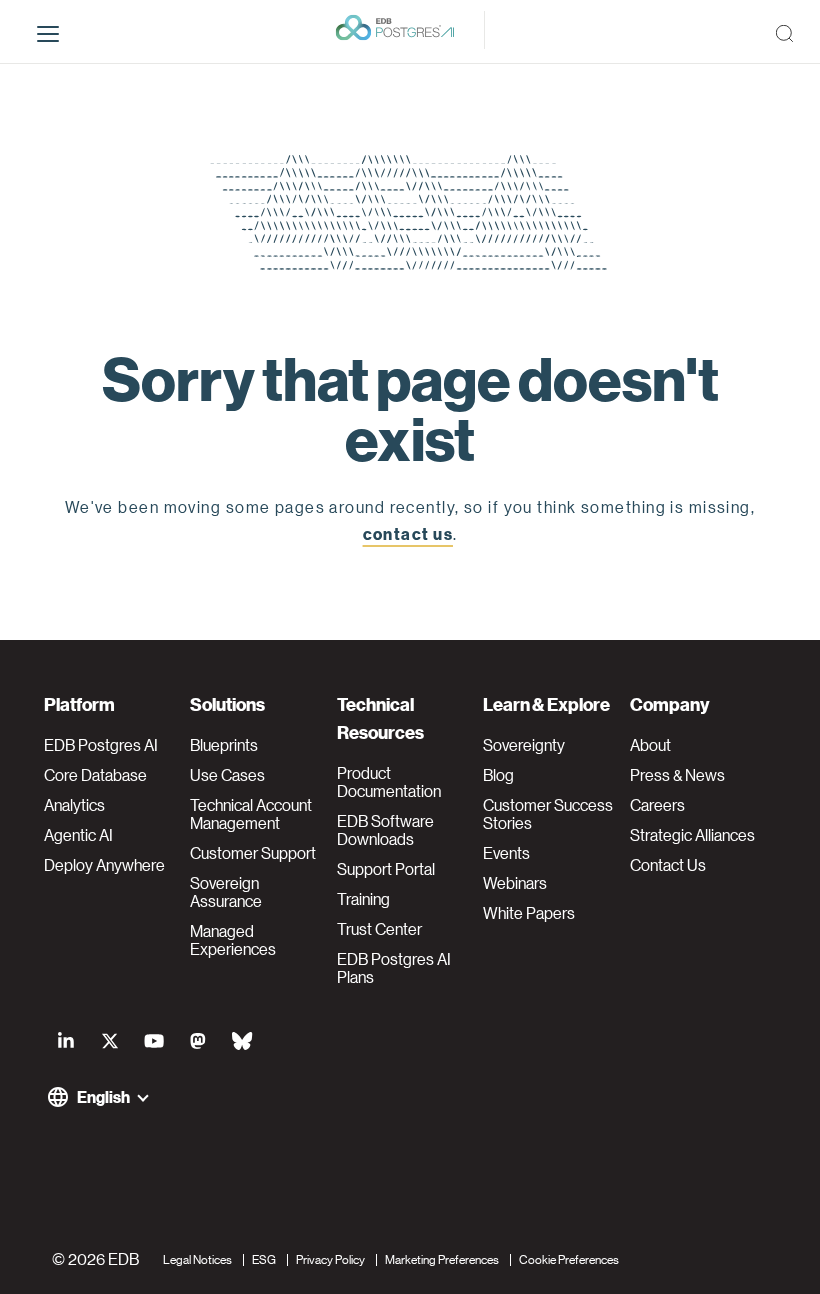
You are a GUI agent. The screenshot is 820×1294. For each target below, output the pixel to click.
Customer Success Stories (548, 814)
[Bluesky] (242, 1040)
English (103, 1096)
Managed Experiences (233, 940)
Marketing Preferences (442, 1258)
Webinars (515, 883)
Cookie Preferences (569, 1258)
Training (363, 899)
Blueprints (224, 745)
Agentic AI (78, 835)
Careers (657, 805)
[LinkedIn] (66, 1040)
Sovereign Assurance (226, 892)
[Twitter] (110, 1040)
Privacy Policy (330, 1258)
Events (506, 853)
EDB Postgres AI (101, 745)
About (650, 745)
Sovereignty (524, 745)
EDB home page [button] (410, 577)
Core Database (95, 775)
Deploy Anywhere (104, 865)
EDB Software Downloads (385, 830)
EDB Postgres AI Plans (394, 968)
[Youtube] (154, 1040)
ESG (264, 1258)
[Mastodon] (198, 1040)
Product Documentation (389, 782)
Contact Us (668, 865)
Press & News (677, 775)
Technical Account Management (251, 814)
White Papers (529, 913)
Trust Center (379, 929)
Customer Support (253, 853)
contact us (408, 533)
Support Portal (386, 869)
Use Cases (227, 775)
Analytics (74, 805)
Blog (498, 775)
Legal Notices (197, 1258)
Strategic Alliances (692, 835)
